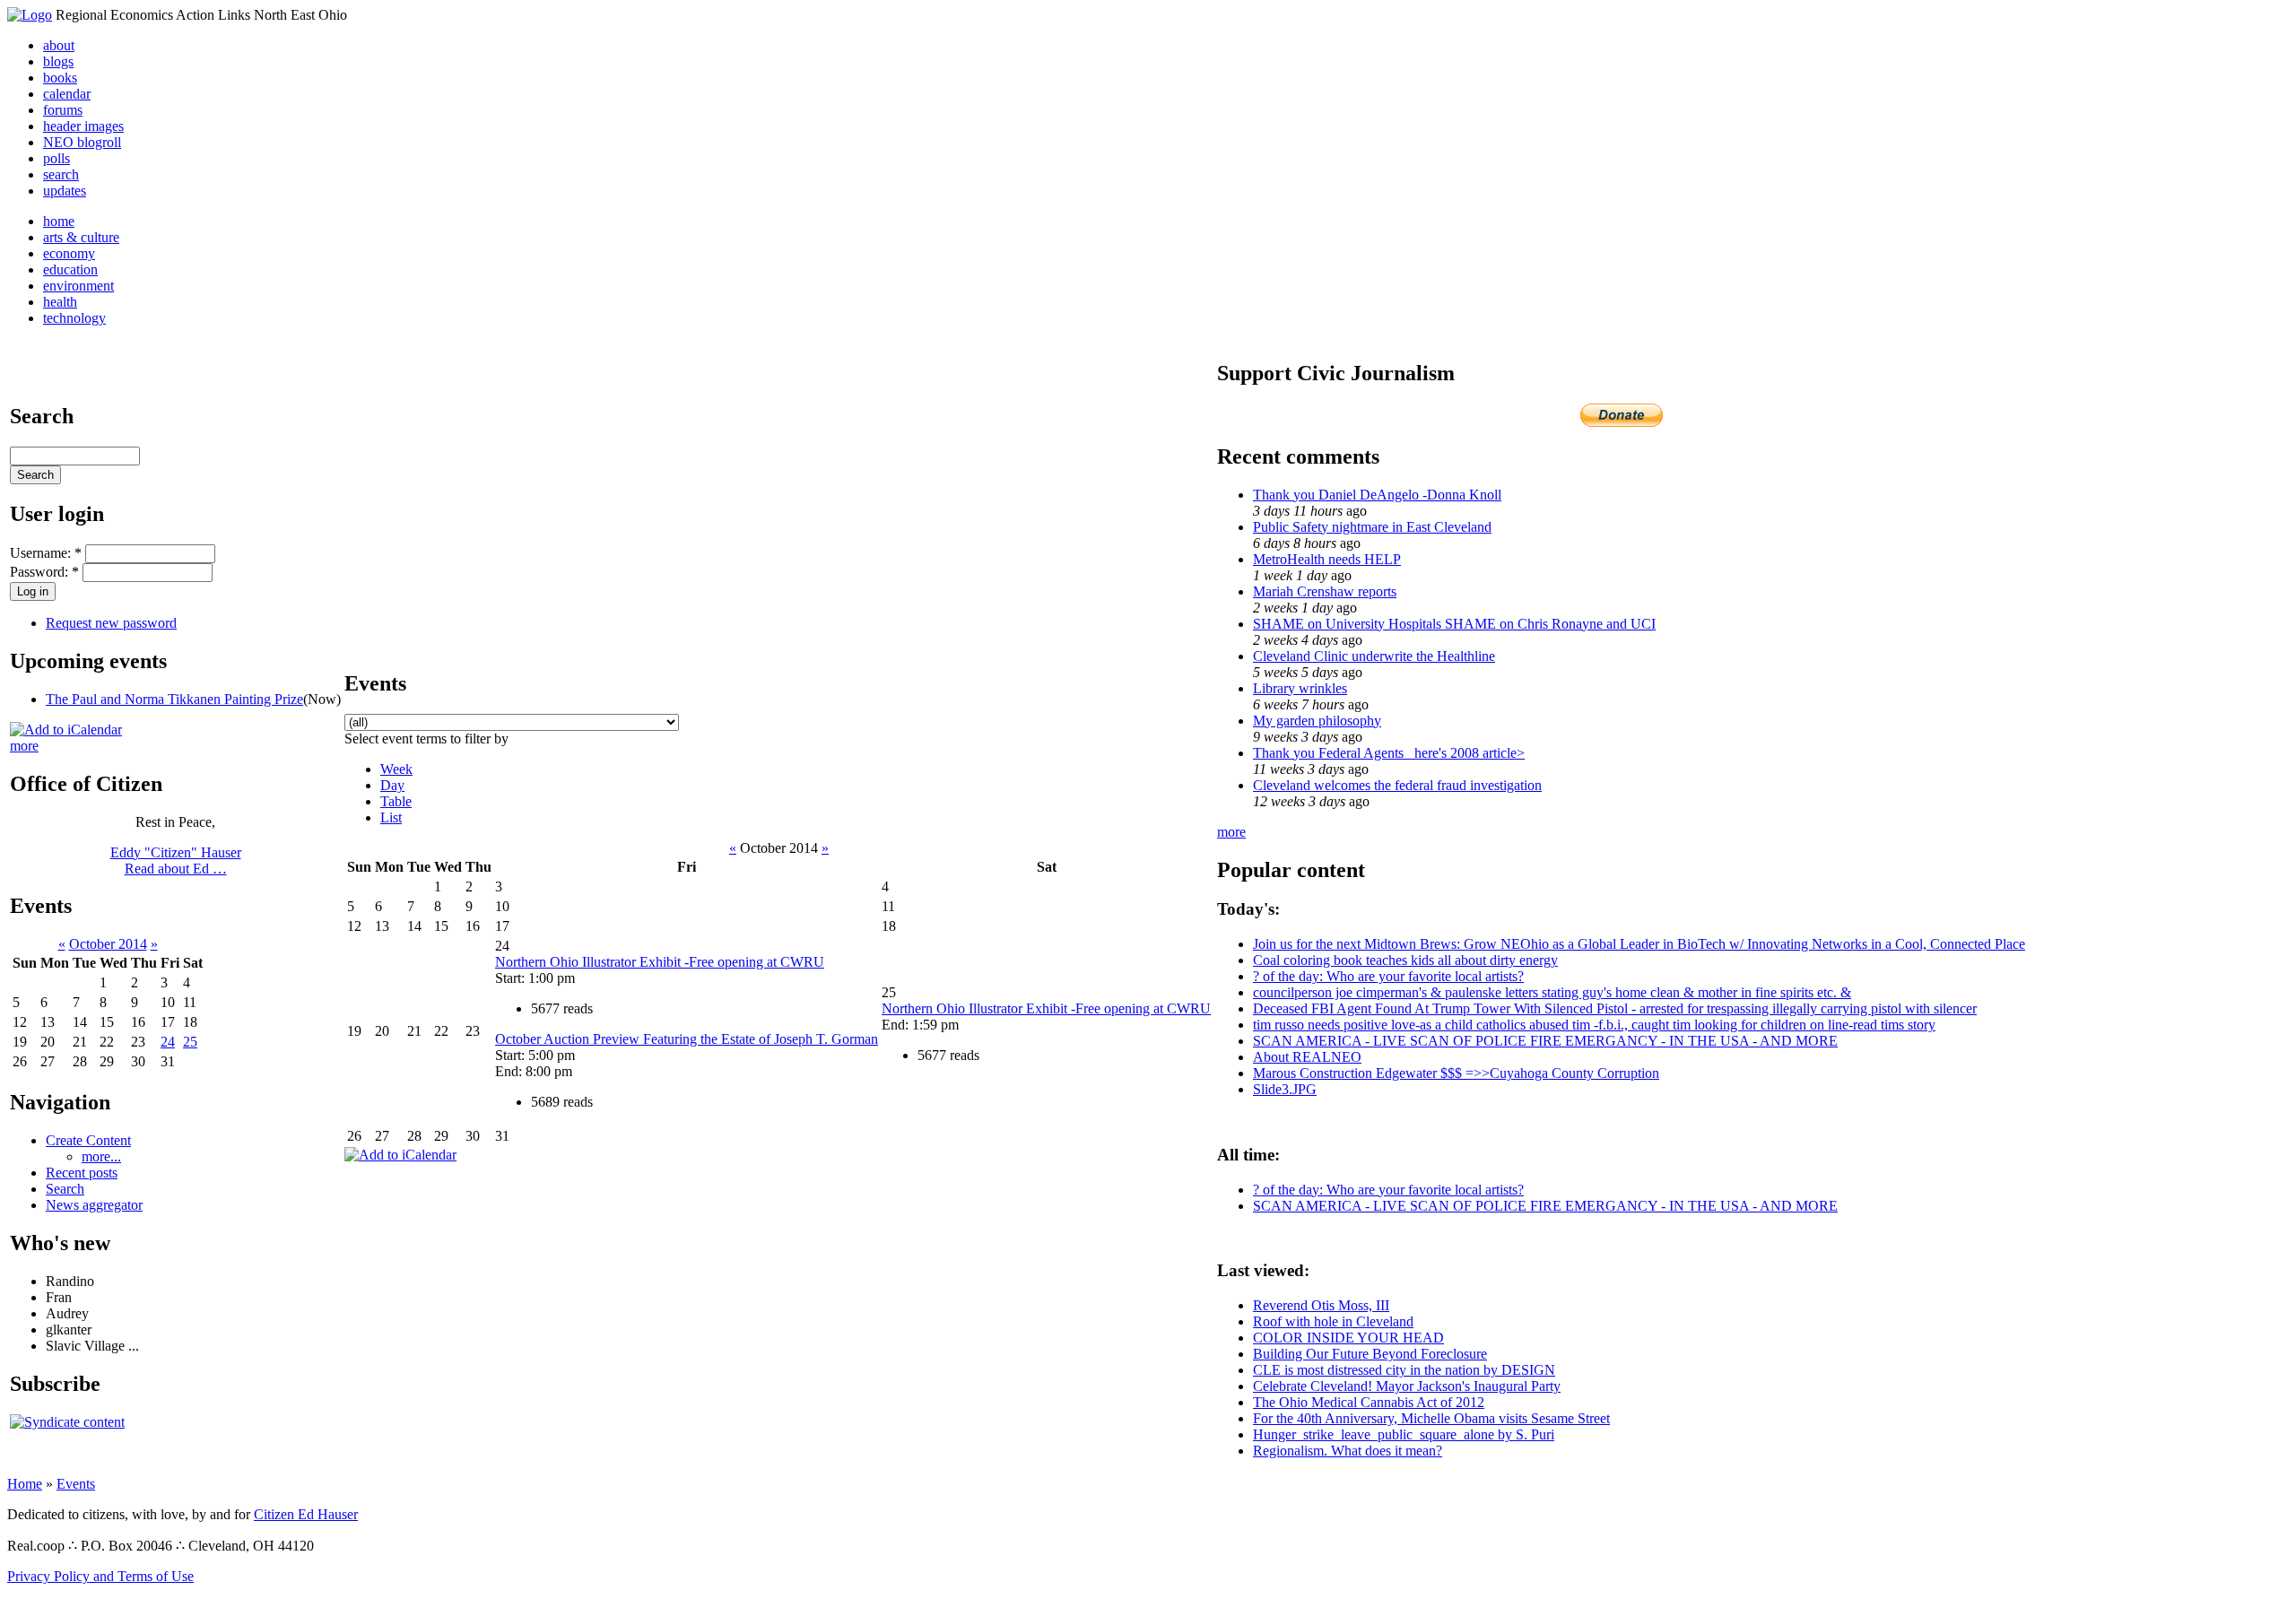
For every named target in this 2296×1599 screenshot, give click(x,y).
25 (190, 1042)
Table (396, 801)
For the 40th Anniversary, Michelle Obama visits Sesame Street (1431, 1418)
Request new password (111, 623)
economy (69, 253)
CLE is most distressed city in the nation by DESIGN (1404, 1370)
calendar (67, 94)
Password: (44, 572)
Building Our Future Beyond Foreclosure (1370, 1354)
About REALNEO (1307, 1057)
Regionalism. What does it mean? (1348, 1451)
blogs (58, 61)
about (59, 45)
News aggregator (94, 1205)
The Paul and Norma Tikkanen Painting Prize (174, 699)
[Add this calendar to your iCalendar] (66, 730)
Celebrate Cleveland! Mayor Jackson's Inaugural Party (1407, 1386)
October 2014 (108, 944)
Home (25, 1484)
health (60, 302)
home (59, 221)
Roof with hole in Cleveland (1333, 1321)
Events (76, 1484)
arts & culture (81, 237)
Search (65, 1189)
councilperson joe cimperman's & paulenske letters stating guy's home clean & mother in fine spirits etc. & (1552, 992)
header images (83, 126)
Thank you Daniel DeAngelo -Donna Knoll (1377, 495)
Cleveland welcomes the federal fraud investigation (1397, 785)
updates (65, 191)
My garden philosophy (1317, 721)
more (24, 746)
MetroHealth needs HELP (1327, 559)
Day (392, 785)
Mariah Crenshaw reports (1325, 591)
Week (396, 769)
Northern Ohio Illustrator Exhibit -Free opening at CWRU (660, 962)
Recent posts (82, 1173)
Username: (46, 553)
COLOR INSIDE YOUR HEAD (1348, 1338)
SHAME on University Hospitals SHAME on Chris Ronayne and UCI (1454, 624)
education (70, 269)
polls (57, 158)
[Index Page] (30, 15)
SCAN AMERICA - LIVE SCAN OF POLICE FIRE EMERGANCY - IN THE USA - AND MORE (1545, 1041)
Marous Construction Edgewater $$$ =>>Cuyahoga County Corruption (1456, 1073)
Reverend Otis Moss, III (1321, 1305)
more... (101, 1156)
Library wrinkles (1300, 688)
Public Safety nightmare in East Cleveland (1372, 527)
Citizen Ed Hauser (306, 1514)
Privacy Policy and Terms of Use (100, 1576)
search (61, 174)
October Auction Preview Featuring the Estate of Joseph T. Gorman (687, 1039)
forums (63, 110)
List (391, 817)
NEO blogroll (82, 142)
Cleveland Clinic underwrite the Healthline (1374, 656)
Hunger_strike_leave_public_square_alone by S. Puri (1404, 1434)
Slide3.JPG (1285, 1089)
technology (74, 318)
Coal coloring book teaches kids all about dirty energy (1405, 960)
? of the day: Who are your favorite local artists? (1388, 976)
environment (78, 286)
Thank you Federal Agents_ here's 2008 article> (1389, 753)
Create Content (88, 1140)
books (60, 78)
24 (168, 1042)
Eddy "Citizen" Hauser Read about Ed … (176, 860)
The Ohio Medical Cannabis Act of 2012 (1369, 1402)
